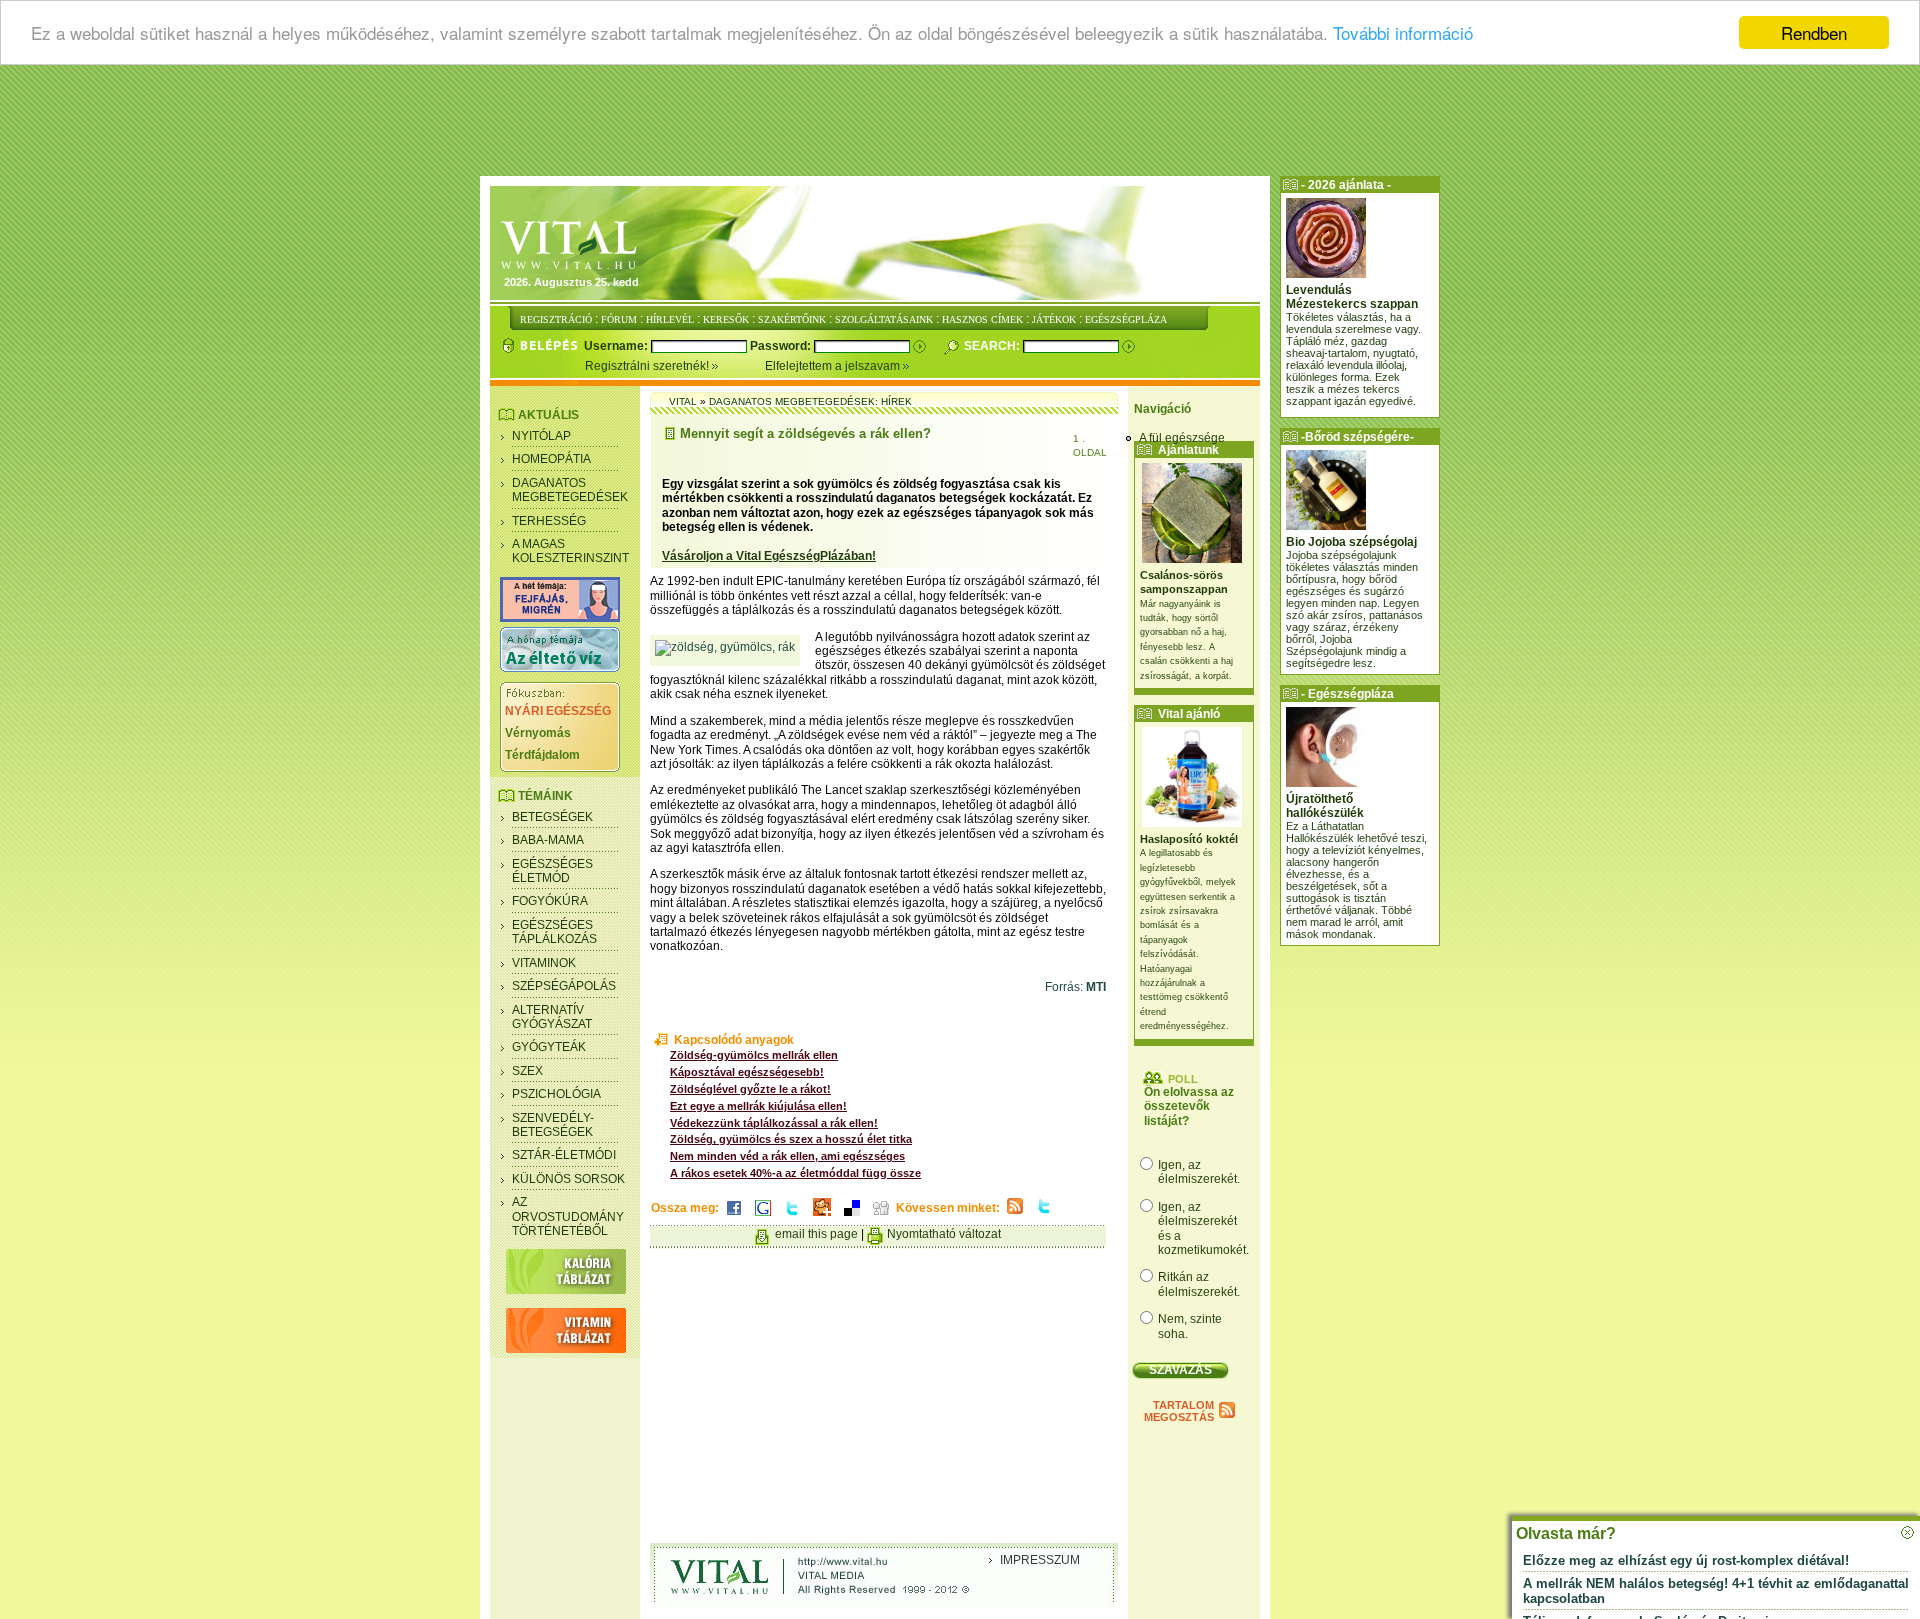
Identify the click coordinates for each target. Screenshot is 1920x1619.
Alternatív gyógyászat (552, 1017)
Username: (617, 346)
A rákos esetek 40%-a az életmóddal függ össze (795, 1173)
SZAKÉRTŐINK (792, 319)
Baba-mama (548, 840)
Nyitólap (541, 436)
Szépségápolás (564, 986)
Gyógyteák (549, 1047)
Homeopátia (551, 459)
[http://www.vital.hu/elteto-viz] (560, 668)
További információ (1403, 33)
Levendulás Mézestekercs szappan (1352, 297)
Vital (683, 401)
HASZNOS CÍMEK (982, 319)
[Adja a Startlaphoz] (822, 1217)
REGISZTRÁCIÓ (556, 319)
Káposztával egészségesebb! (747, 1072)
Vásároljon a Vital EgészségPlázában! (769, 556)
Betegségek (552, 817)
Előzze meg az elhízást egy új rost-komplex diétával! (1686, 1560)
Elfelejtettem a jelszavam (834, 366)
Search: (993, 346)
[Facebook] (734, 1217)
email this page (816, 1234)
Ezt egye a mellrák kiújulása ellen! (758, 1106)
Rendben (1814, 32)
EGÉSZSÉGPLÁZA (1126, 319)
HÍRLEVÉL (670, 319)
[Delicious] (852, 1217)
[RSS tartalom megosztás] (1015, 1215)
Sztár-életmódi (564, 1155)
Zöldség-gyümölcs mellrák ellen (754, 1055)
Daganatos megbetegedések (570, 490)
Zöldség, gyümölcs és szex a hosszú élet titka (791, 1139)
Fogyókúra (550, 901)
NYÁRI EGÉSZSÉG (558, 711)
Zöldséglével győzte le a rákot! (750, 1089)
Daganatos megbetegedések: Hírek (810, 401)
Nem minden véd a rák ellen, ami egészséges (787, 1156)
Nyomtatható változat (944, 1234)
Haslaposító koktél (1189, 839)
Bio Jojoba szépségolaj (1351, 542)
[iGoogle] (763, 1217)
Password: (782, 346)
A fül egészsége (1182, 438)
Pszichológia (556, 1094)
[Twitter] (792, 1217)
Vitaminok (544, 963)
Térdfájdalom (542, 755)
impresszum (1040, 1560)
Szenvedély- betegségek (553, 1125)
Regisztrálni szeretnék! (648, 366)
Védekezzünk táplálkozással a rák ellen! (774, 1123)
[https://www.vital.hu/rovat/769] (560, 618)
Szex (527, 1071)
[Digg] (881, 1217)
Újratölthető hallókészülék (1325, 806)
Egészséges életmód (552, 871)
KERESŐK (726, 319)
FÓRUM (619, 319)
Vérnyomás (538, 733)
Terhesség (549, 521)
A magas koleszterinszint (570, 551)
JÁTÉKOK (1054, 319)
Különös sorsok (568, 1179)
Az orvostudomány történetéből (568, 1216)
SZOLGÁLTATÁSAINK (884, 319)
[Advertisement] (960, 125)
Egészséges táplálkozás (554, 932)
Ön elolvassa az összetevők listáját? (1189, 1106)
